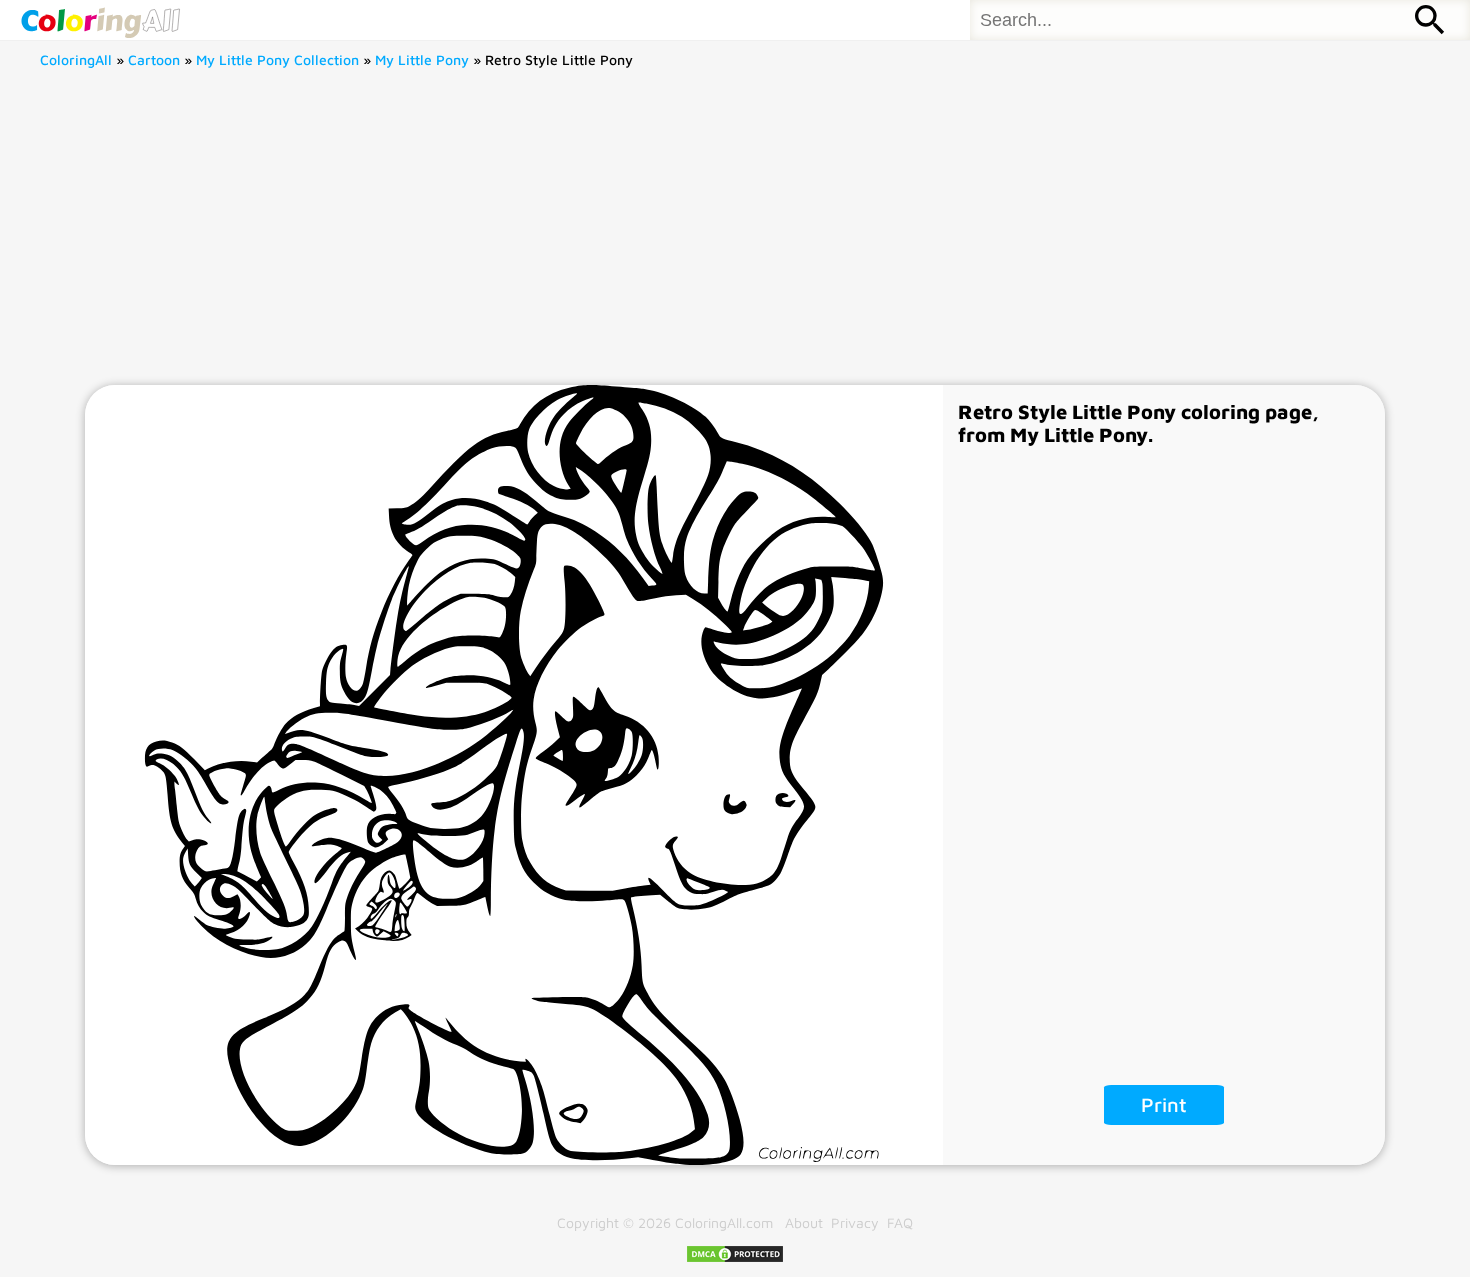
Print (1164, 1104)
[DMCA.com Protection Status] (735, 1258)
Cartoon (154, 59)
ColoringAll (76, 59)
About (804, 1222)
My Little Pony (422, 59)
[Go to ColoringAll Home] (100, 20)
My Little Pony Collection (277, 59)
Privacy (855, 1222)
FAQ (900, 1222)
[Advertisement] (735, 235)
